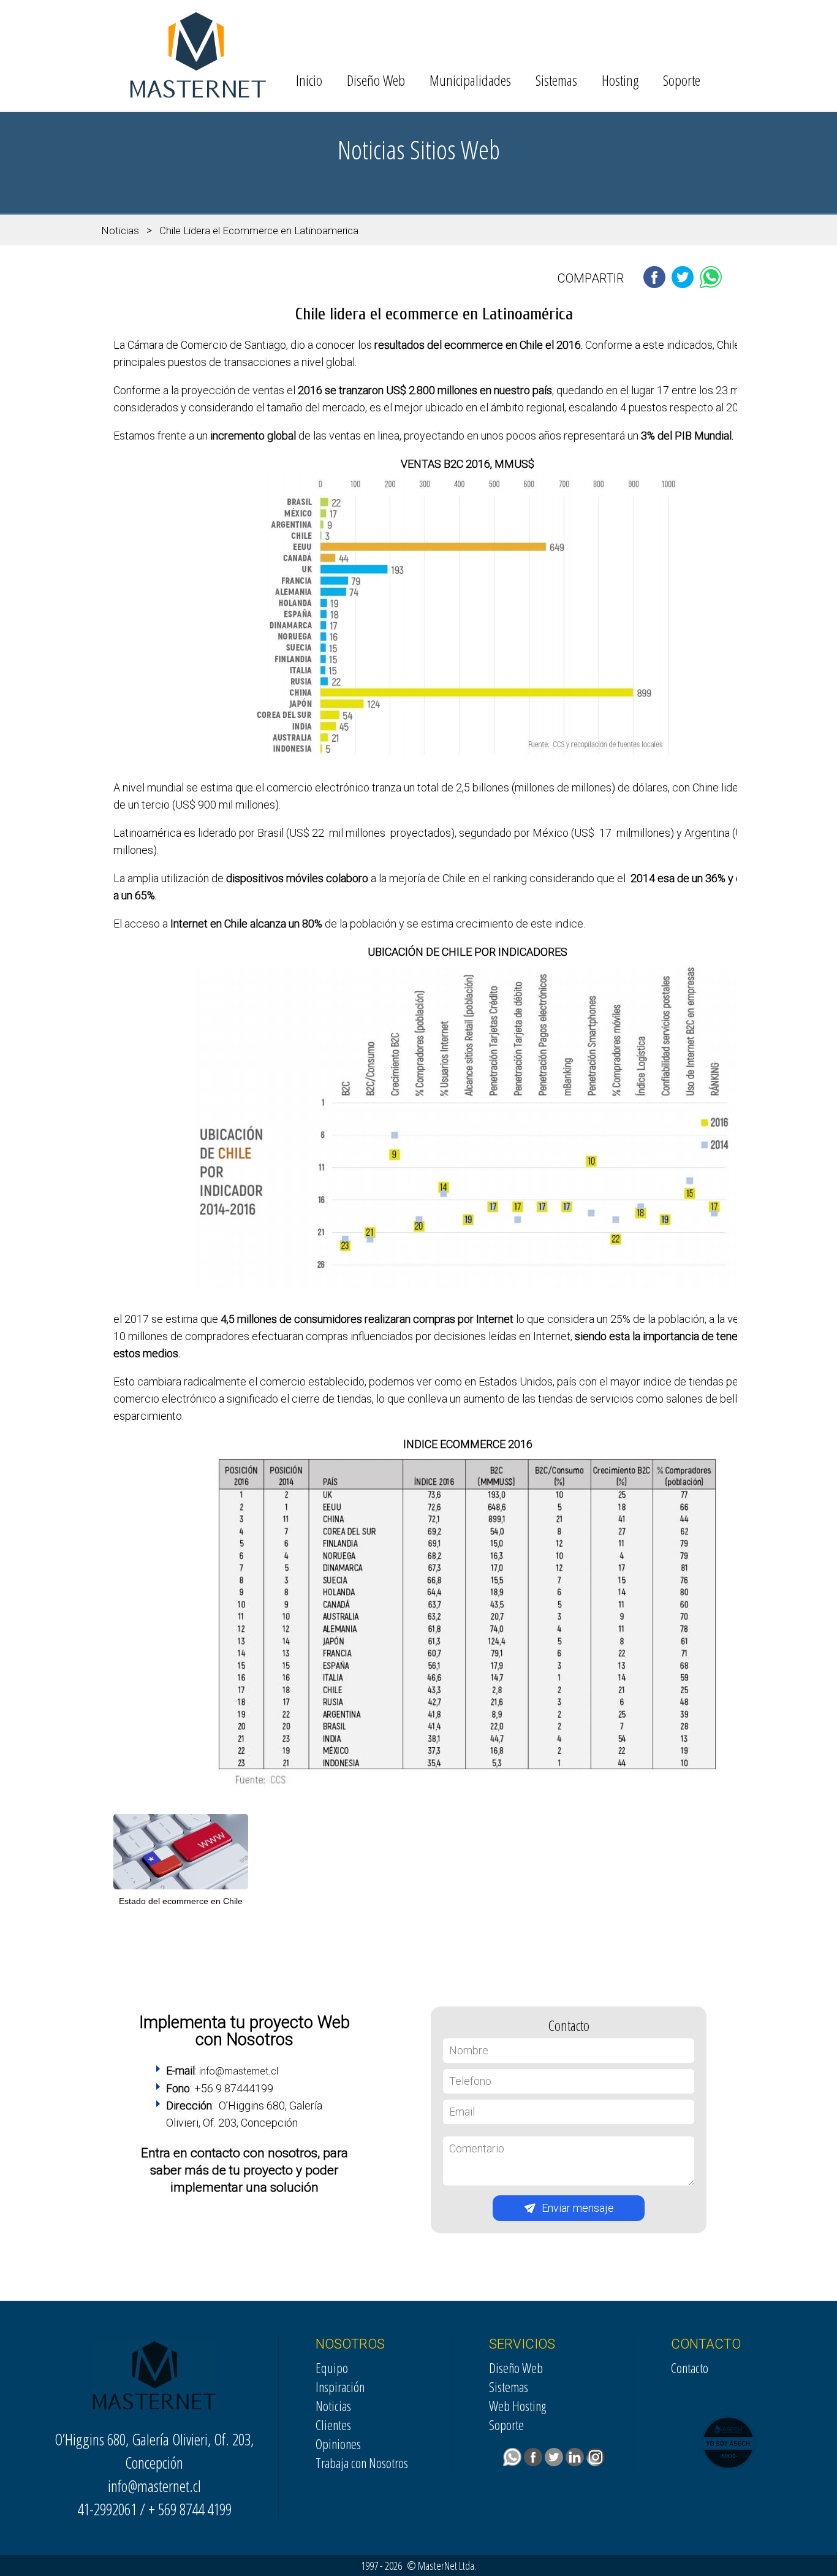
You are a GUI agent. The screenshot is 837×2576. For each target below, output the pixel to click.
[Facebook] (534, 2461)
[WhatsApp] (513, 2461)
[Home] (198, 95)
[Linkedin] (576, 2461)
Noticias (120, 231)
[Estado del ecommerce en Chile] (181, 1889)
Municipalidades (470, 80)
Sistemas (556, 80)
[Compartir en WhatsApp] (711, 285)
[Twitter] (555, 2461)
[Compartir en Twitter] (683, 285)
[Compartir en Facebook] (654, 285)
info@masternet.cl (239, 2071)
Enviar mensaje (578, 2208)
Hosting (620, 80)
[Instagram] (597, 2461)
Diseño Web (376, 80)
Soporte (682, 80)
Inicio (309, 80)
